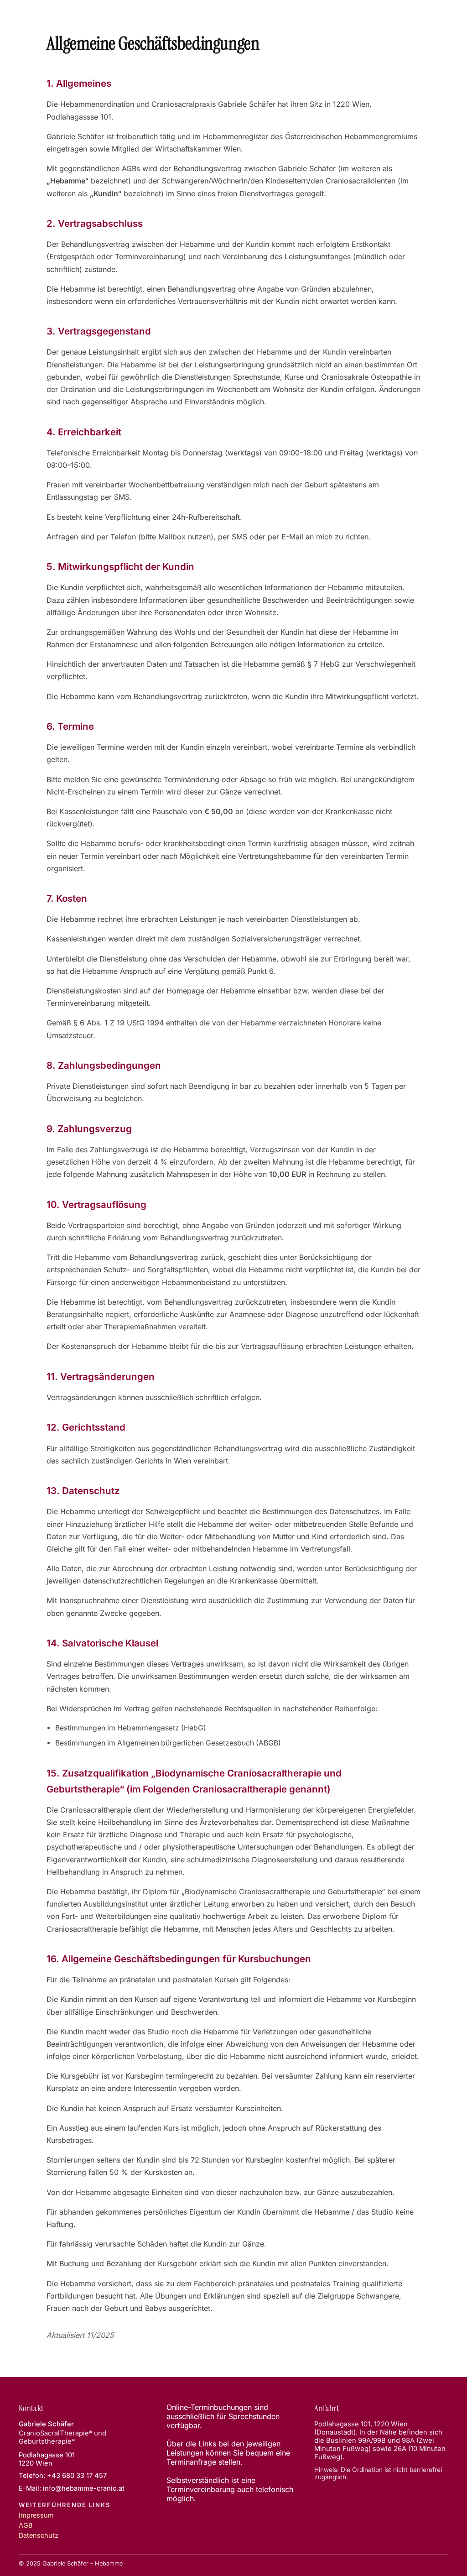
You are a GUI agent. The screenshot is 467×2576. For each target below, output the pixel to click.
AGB (26, 2525)
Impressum (36, 2515)
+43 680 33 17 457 (77, 2476)
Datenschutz (39, 2535)
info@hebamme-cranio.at (84, 2488)
